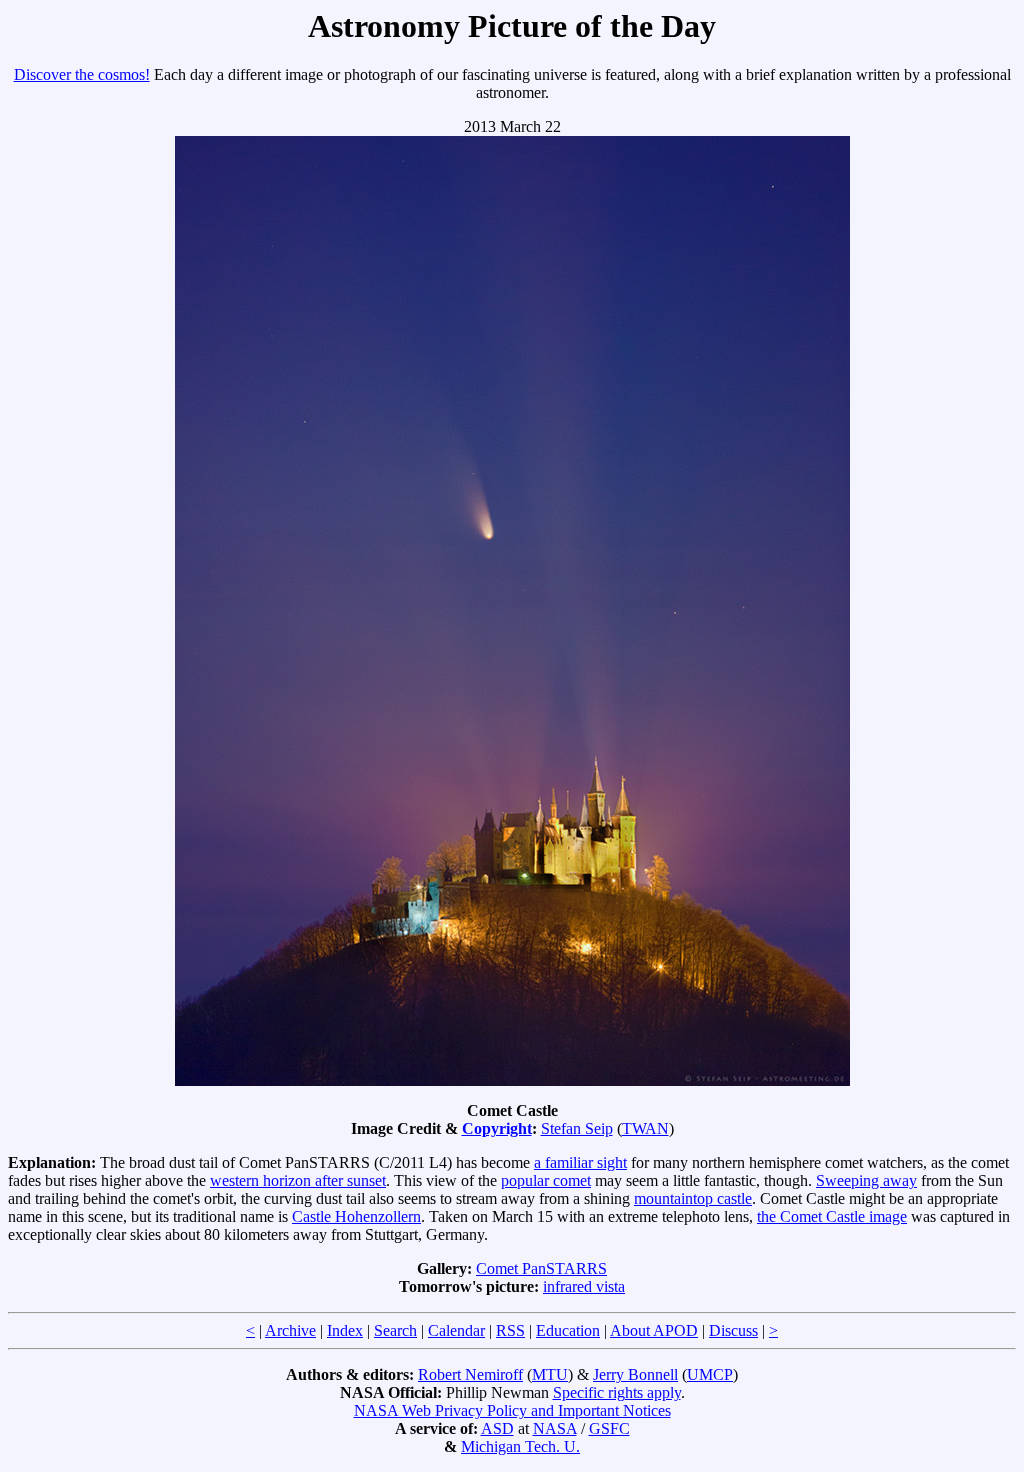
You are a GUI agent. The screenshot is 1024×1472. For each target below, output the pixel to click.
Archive (290, 1330)
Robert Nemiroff (470, 1374)
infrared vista (584, 1286)
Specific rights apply (617, 1392)
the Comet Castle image (832, 1216)
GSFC (609, 1428)
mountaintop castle (693, 1198)
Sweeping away (866, 1180)
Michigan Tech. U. (520, 1446)
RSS (510, 1330)
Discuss (733, 1330)
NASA (555, 1428)
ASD (497, 1428)
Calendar (456, 1330)
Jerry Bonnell (635, 1374)
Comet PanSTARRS (541, 1268)
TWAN (645, 1128)
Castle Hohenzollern (356, 1216)
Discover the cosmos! (82, 74)
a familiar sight (580, 1162)
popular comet (546, 1180)
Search (395, 1330)
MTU (550, 1374)
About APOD (654, 1330)
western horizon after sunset (298, 1180)
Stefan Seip (577, 1128)
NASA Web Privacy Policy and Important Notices (512, 1410)
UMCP (710, 1374)
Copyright (497, 1128)
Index (345, 1330)
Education (568, 1330)
